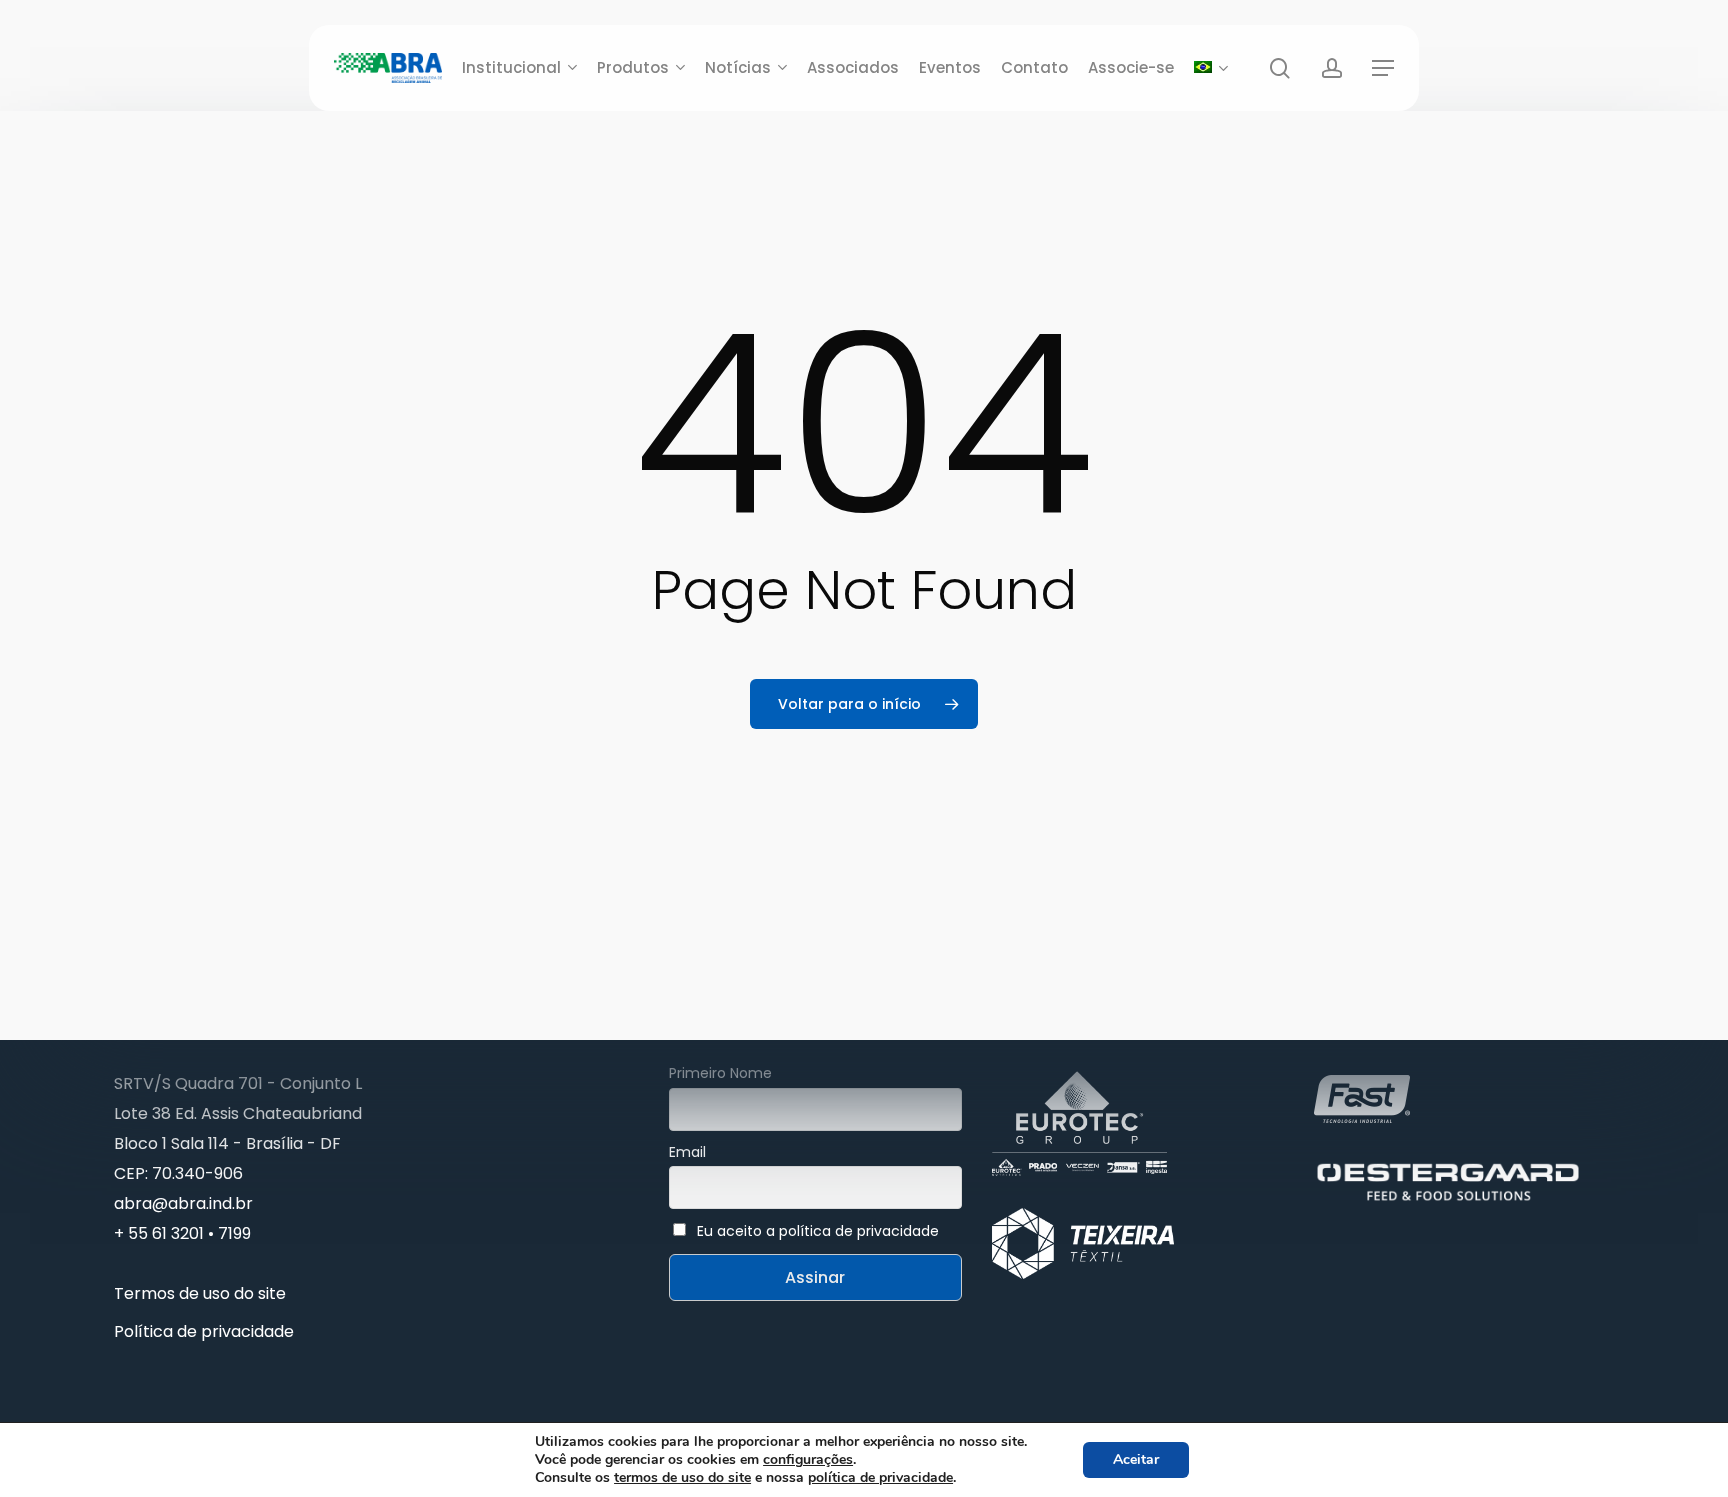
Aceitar (1136, 1459)
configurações (808, 1460)
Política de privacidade (204, 1331)
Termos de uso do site (200, 1293)
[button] (1383, 68)
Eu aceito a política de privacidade (818, 1231)
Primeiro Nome (720, 1073)
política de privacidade (880, 1477)
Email (687, 1152)
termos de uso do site (682, 1477)
